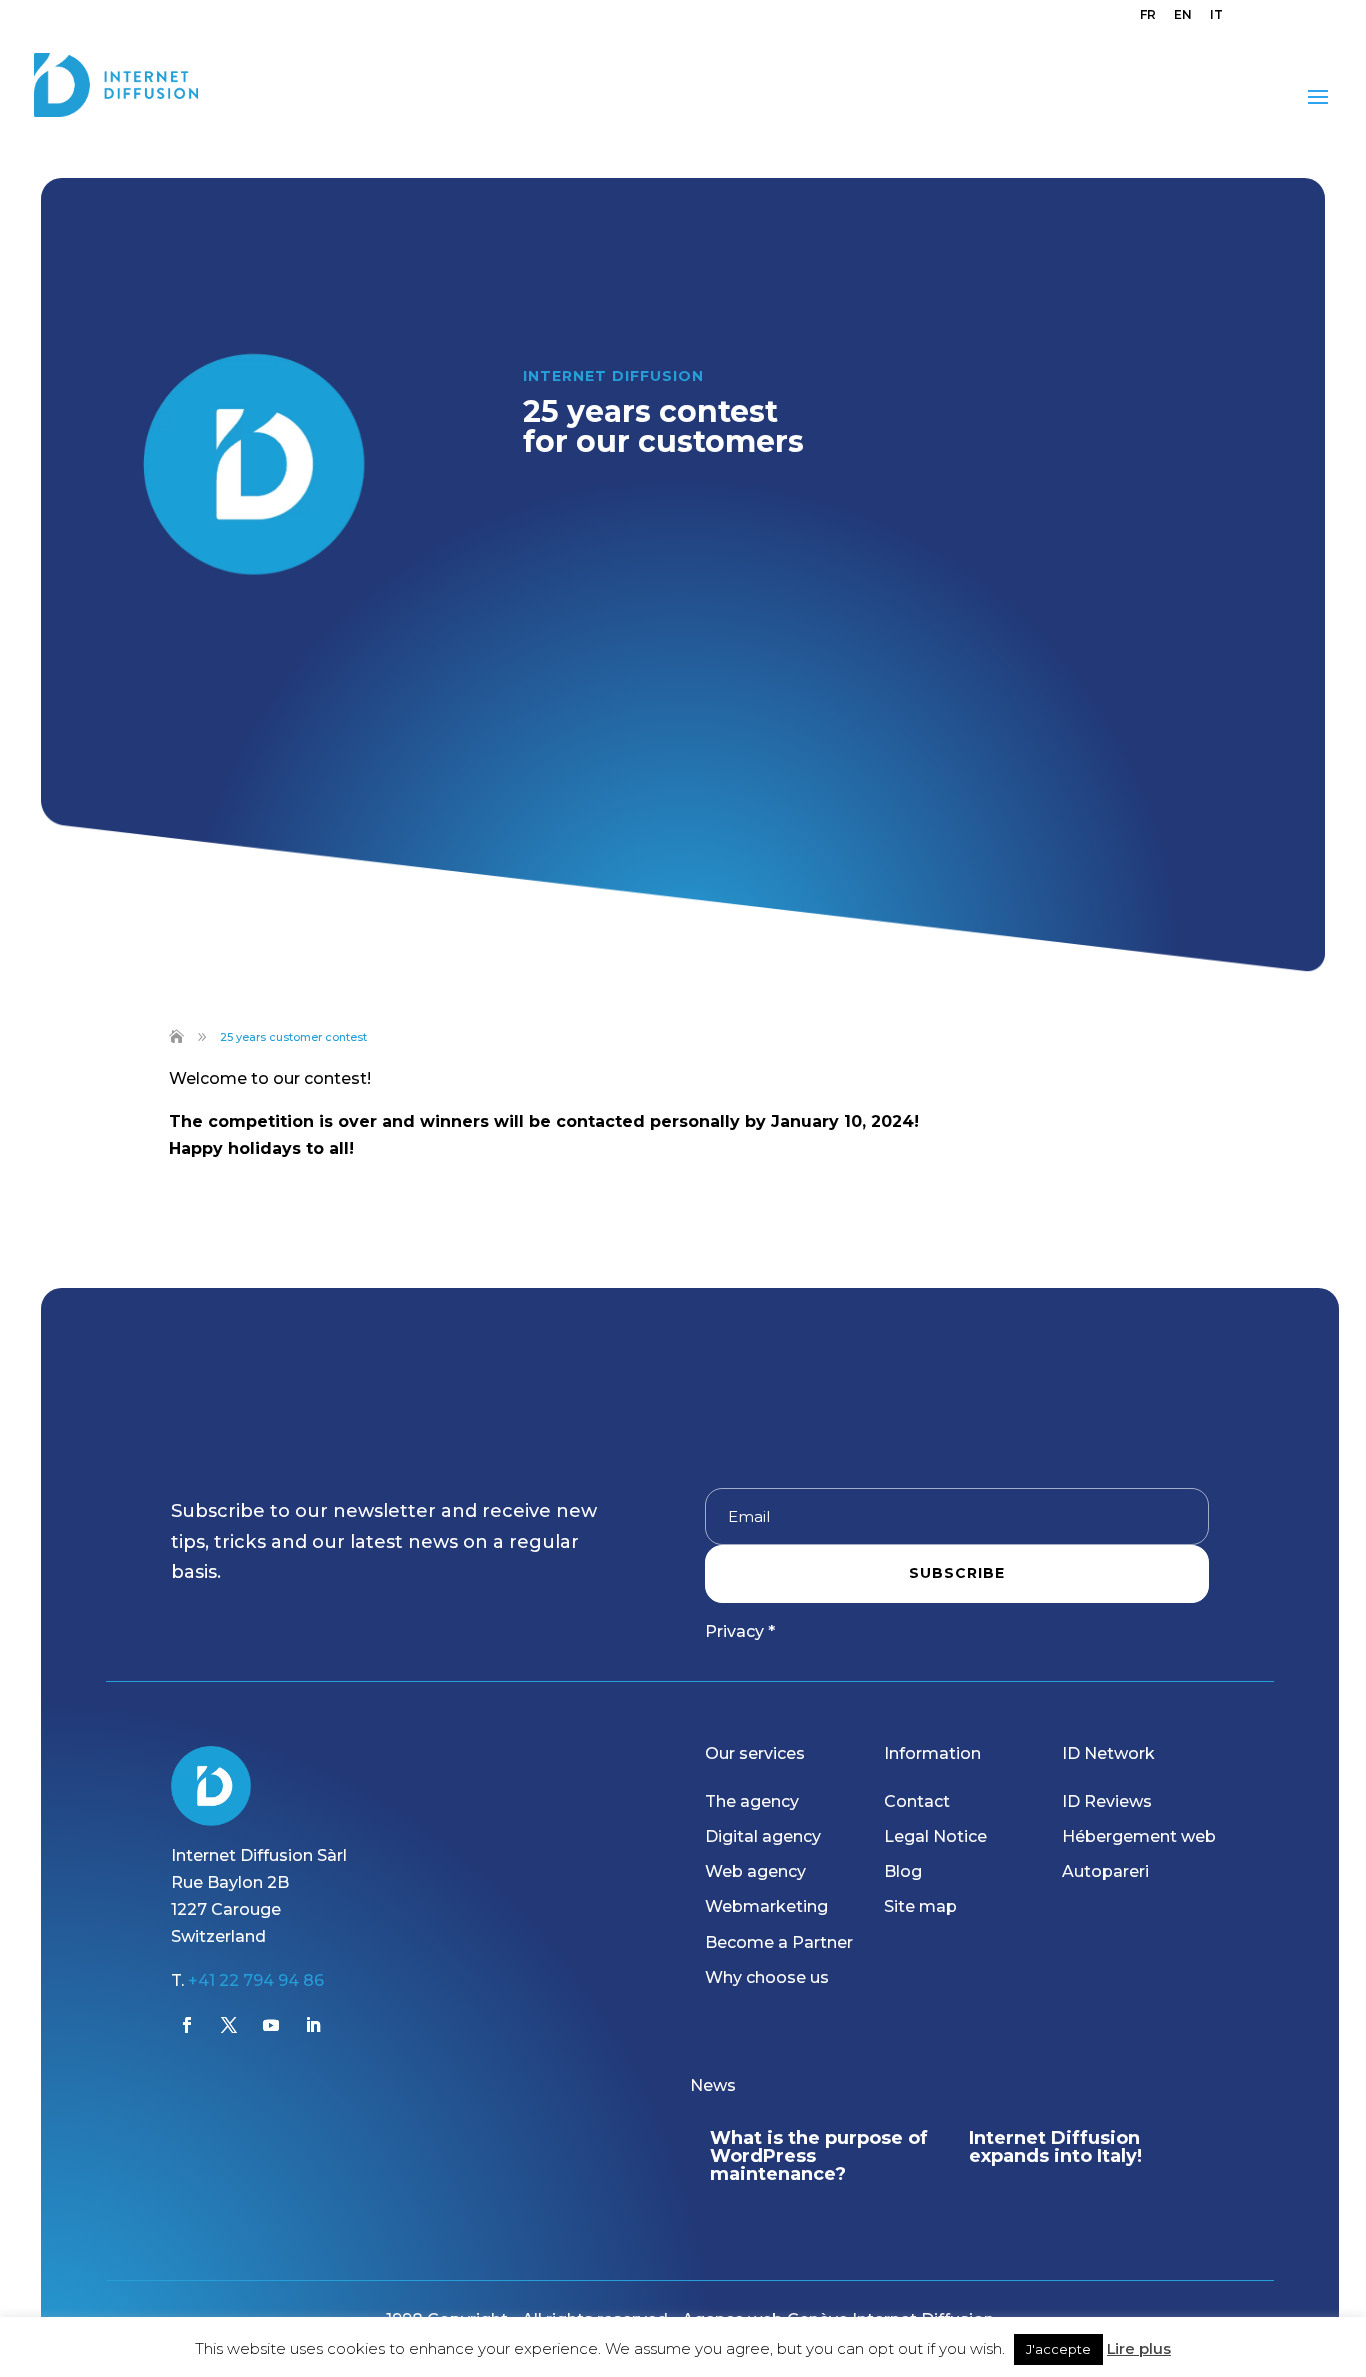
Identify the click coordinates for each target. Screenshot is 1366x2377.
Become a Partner (779, 1942)
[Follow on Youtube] (271, 2025)
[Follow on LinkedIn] (313, 2025)
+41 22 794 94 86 (256, 1980)
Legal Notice (935, 1836)
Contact (917, 1801)
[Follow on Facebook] (187, 2025)
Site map (920, 1906)
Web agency (755, 1871)
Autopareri (1105, 1871)
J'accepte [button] (1058, 2349)
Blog (903, 1871)
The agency (752, 1801)
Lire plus (1139, 2348)
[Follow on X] (229, 2025)
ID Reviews (1107, 1801)
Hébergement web (1139, 1836)
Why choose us (767, 1977)
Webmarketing (766, 1906)
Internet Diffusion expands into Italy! (1055, 2147)
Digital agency (763, 1836)
